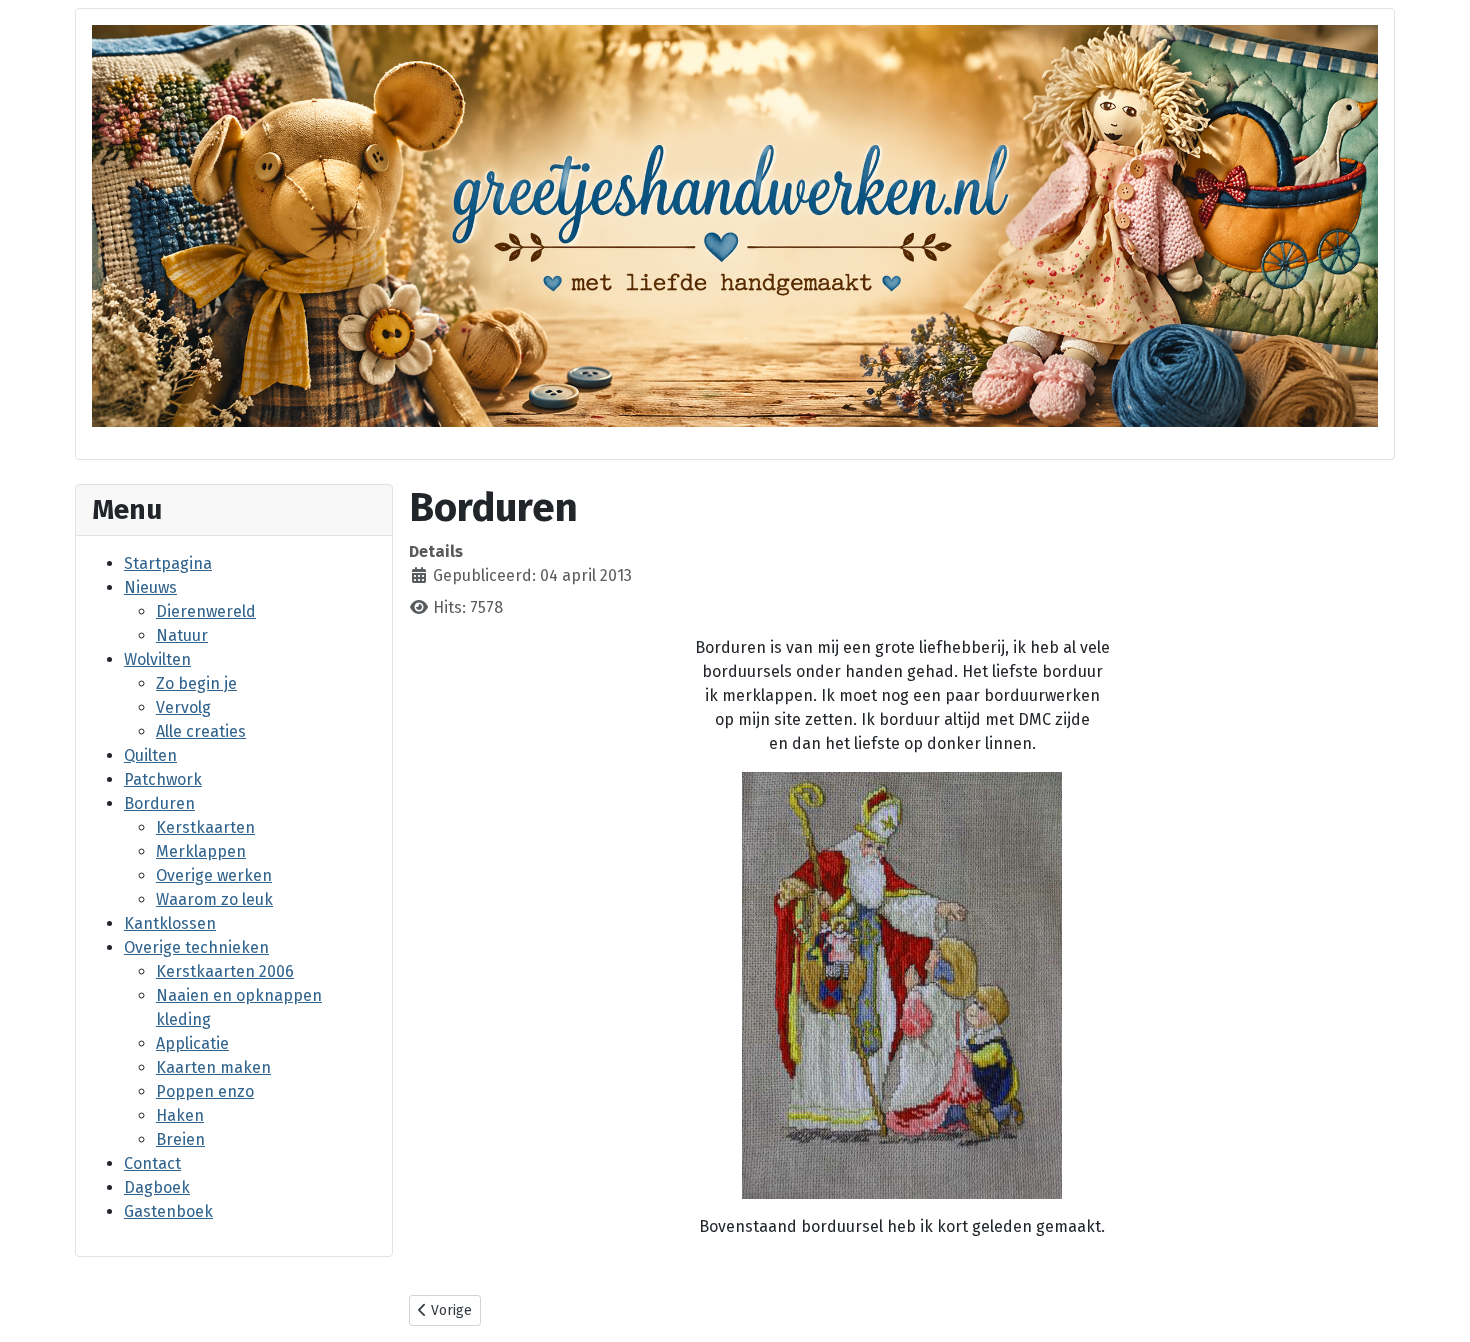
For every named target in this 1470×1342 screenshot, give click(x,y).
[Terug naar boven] (1435, 1305)
